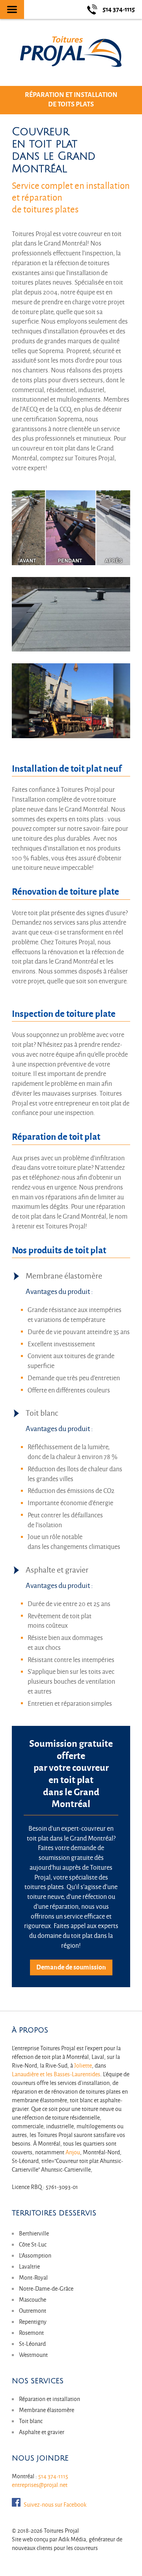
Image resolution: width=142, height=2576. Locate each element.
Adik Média (72, 2539)
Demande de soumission (71, 1967)
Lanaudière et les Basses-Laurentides (56, 2074)
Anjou (73, 2152)
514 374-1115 (53, 2476)
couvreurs (86, 2548)
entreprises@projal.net (40, 2485)
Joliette (83, 2066)
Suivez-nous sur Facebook (55, 2505)
